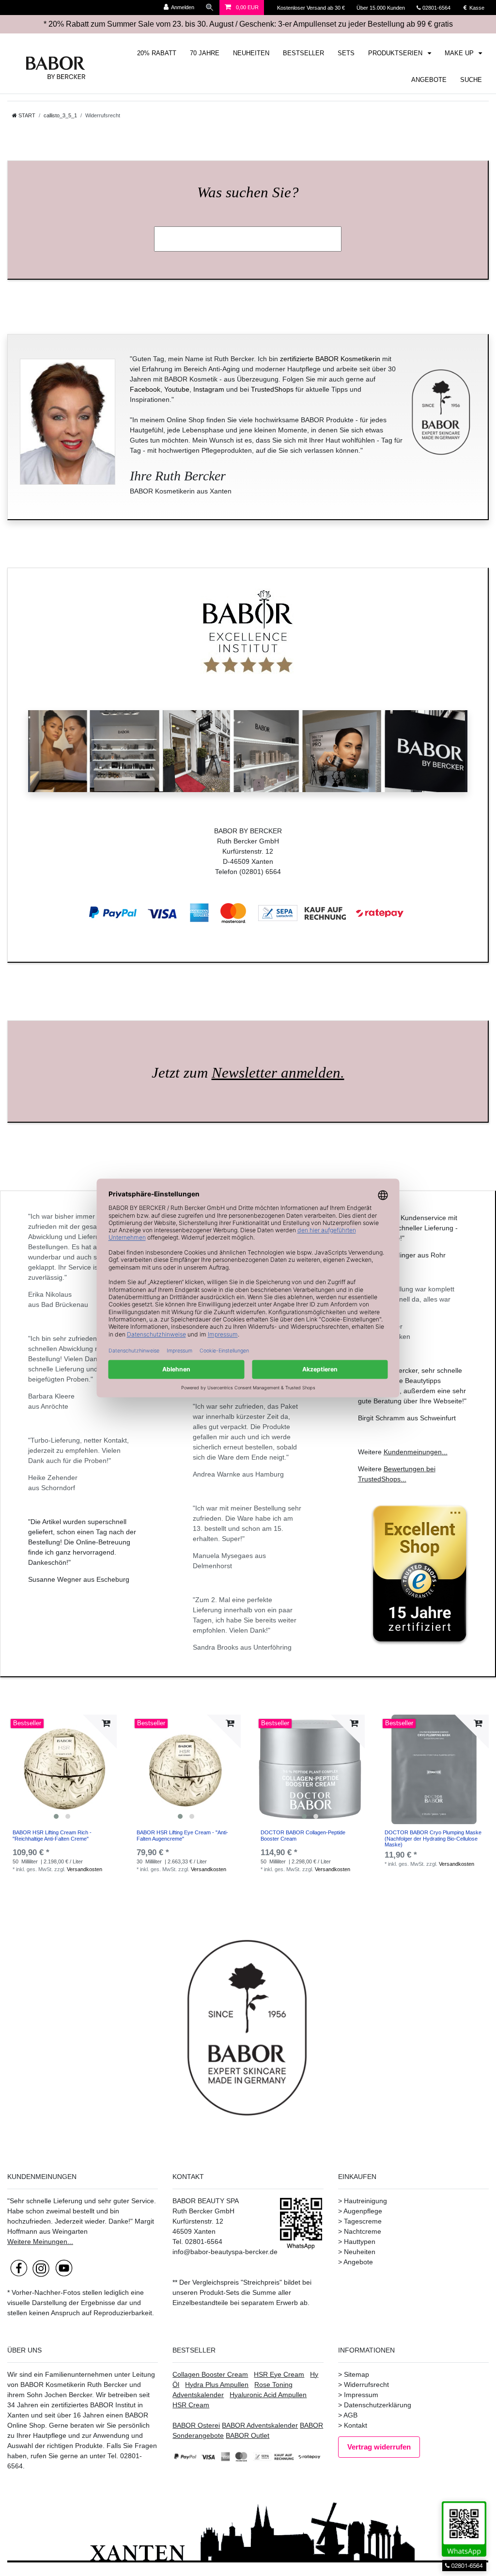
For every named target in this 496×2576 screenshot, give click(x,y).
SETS (346, 53)
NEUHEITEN (251, 53)
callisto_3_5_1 (60, 115)
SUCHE (471, 80)
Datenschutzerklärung (378, 2405)
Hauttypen (360, 2242)
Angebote (358, 2262)
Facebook (145, 389)
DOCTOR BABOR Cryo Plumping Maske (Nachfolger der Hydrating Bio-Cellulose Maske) (433, 1838)
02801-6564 (441, 8)
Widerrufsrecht (366, 2385)
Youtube (177, 389)
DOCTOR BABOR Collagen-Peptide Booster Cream (303, 1835)
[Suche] (210, 8)
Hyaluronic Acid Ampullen (268, 2395)
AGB (350, 2415)
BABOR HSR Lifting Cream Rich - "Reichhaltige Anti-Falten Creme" (52, 1835)
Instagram (209, 389)
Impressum (361, 2395)
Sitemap (356, 2374)
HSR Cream (191, 2405)
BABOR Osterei (196, 2425)
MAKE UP (460, 53)
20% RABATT (157, 53)
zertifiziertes (70, 2405)
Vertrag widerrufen (379, 2447)
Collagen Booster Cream (210, 2374)
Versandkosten (85, 1869)
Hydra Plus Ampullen (217, 2385)
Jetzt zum (248, 1073)
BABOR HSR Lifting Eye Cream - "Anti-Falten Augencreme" (182, 1835)
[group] (62, 1769)
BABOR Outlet (248, 2435)
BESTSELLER (303, 53)
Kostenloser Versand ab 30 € (312, 8)
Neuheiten (360, 2252)
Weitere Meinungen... (40, 2242)
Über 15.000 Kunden (381, 8)
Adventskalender (198, 2395)
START (26, 115)
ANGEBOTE (429, 80)
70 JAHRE (205, 53)
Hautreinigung (365, 2201)
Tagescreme (363, 2221)
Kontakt (356, 2425)
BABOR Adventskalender (260, 2425)
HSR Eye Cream (279, 2374)
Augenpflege (363, 2211)
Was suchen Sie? (248, 192)
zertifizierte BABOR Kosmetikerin (330, 359)
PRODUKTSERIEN (396, 53)
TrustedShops (272, 389)
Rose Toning (273, 2385)
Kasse (476, 8)
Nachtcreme (363, 2231)
